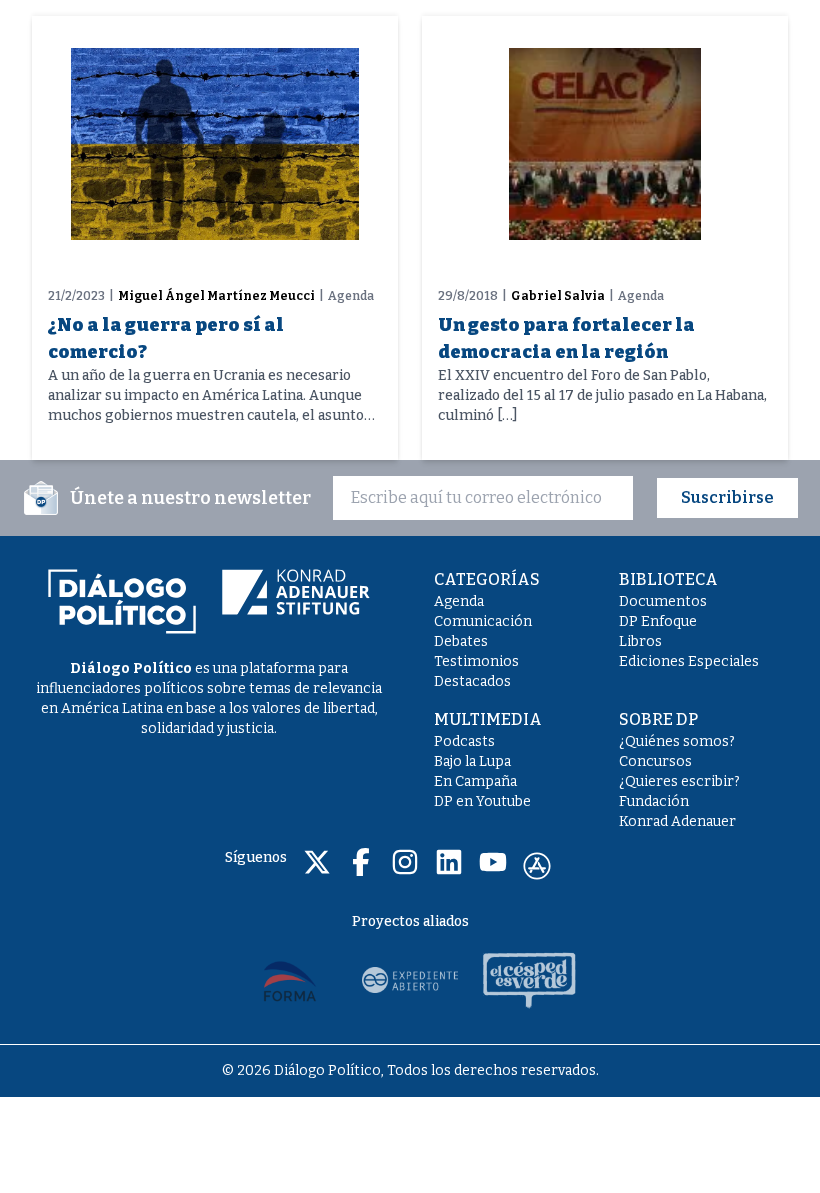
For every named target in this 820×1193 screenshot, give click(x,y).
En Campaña (475, 781)
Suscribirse (727, 497)
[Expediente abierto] (410, 980)
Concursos (655, 761)
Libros (640, 641)
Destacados (472, 681)
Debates (461, 641)
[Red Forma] (290, 980)
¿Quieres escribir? (679, 781)
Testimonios (476, 661)
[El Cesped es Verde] (530, 980)
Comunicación (483, 621)
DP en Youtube (482, 801)
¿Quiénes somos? (677, 741)
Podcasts (464, 741)
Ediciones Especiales (689, 661)
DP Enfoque (658, 621)
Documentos (663, 601)
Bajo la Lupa (472, 761)
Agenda (459, 601)
